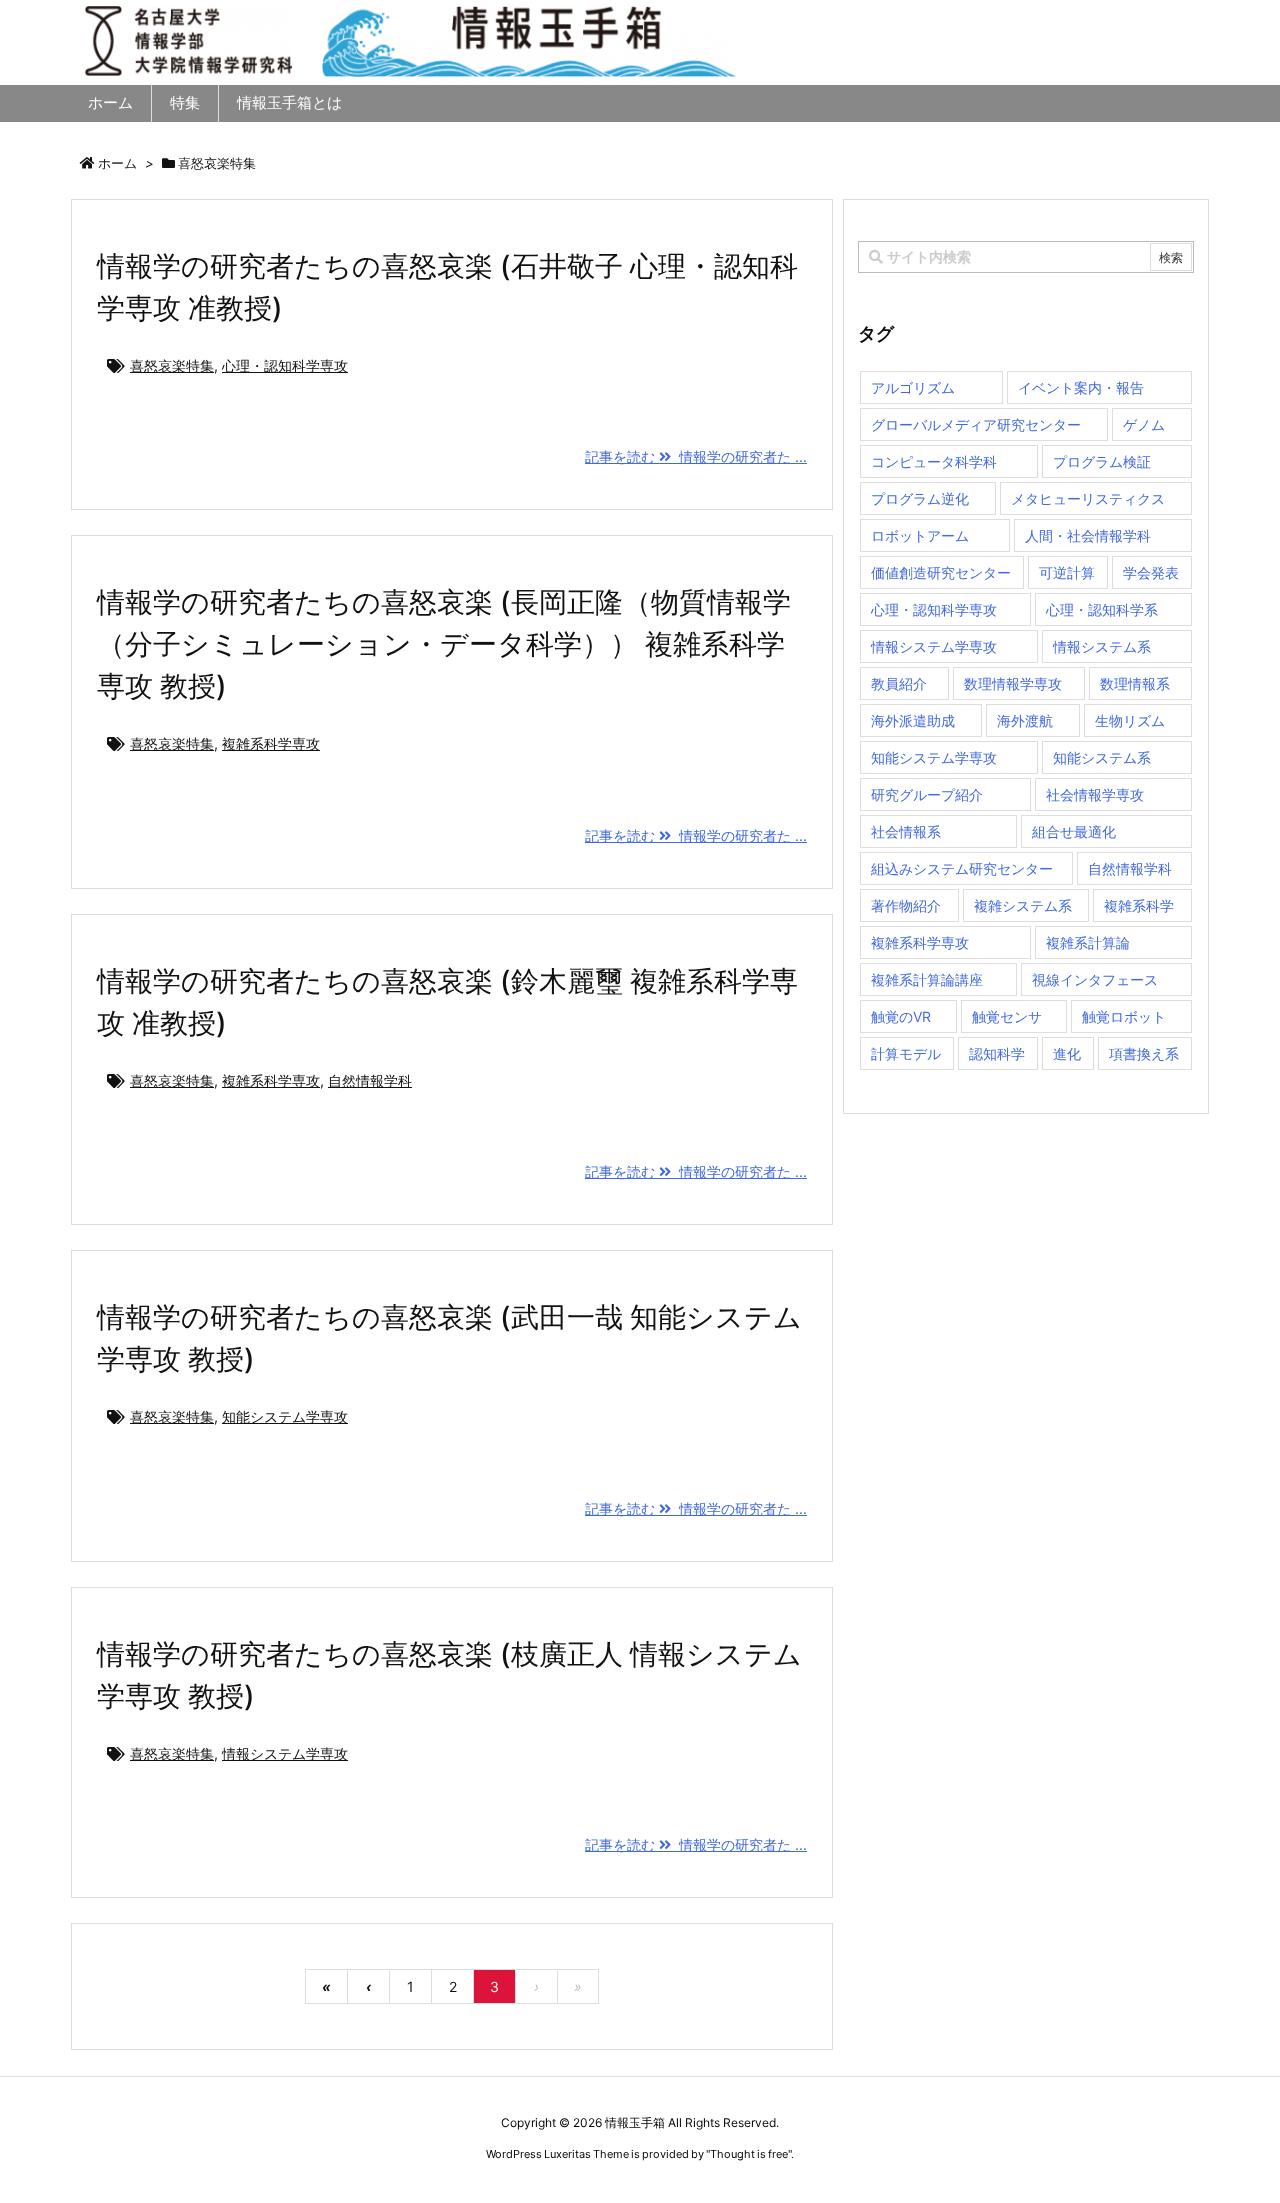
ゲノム (1144, 424)
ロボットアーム (920, 535)
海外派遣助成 (913, 720)
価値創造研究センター (941, 572)
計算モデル (906, 1053)
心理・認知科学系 (1102, 609)
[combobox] (1026, 257)
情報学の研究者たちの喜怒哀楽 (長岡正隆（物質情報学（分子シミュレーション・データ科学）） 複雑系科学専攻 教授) (444, 644)
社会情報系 (906, 831)
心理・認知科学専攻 (285, 365)
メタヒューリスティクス (1088, 498)
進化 (1067, 1053)
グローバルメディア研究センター (976, 424)
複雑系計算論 (1088, 942)
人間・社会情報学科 (1088, 535)
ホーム (117, 163)
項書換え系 (1144, 1053)
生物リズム (1130, 720)
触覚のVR (901, 1016)
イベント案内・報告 (1081, 387)
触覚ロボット (1124, 1016)
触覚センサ (1007, 1016)
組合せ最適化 (1074, 831)
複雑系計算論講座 (927, 979)
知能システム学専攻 (285, 1416)
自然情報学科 (370, 1080)
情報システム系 (1102, 646)
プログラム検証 (1102, 461)
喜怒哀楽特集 (172, 365)
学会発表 (1151, 572)
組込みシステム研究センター (962, 868)
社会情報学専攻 (1095, 794)
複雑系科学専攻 (271, 743)
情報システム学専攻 (285, 1753)
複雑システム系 (1023, 905)
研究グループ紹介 (927, 794)
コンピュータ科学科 (934, 461)
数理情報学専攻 (1013, 683)
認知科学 (997, 1053)
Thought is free (749, 2154)
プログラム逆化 (920, 498)
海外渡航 (1025, 720)
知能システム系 (1102, 757)
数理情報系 (1135, 683)
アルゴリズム (913, 387)
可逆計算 (1067, 572)
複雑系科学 (1139, 905)
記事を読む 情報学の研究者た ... (696, 456)
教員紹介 (899, 683)
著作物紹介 (906, 905)
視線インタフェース (1095, 979)
